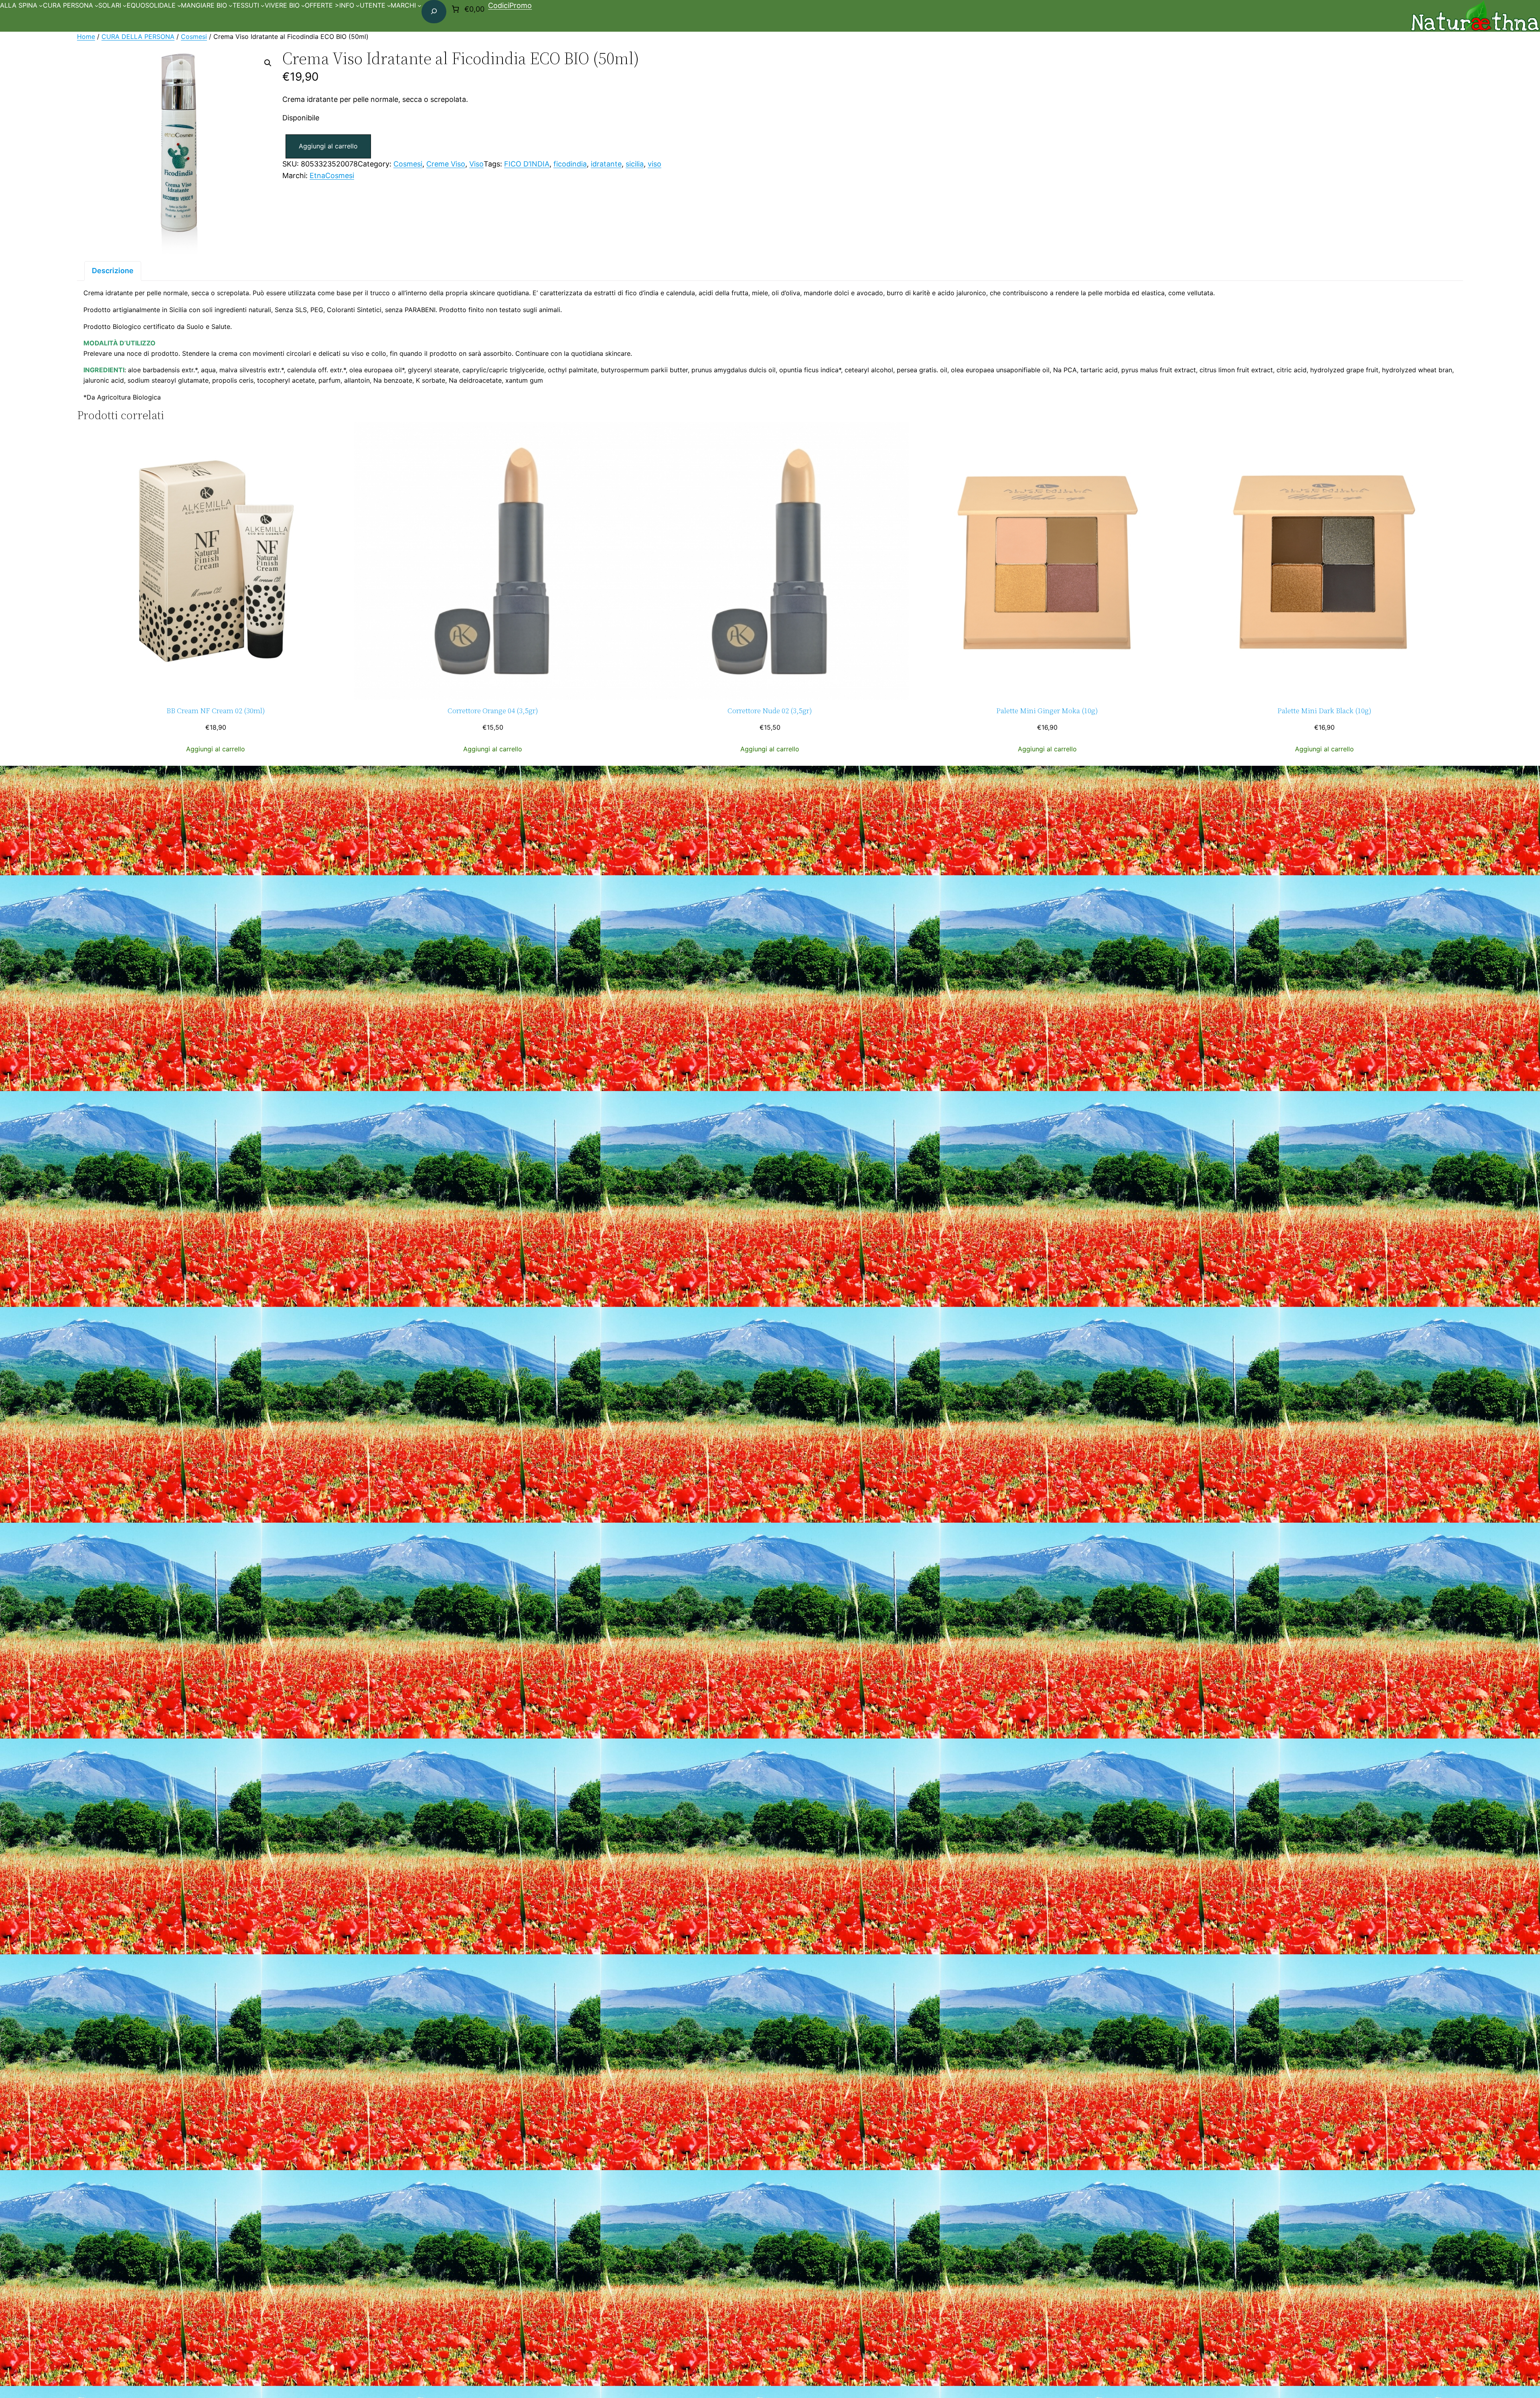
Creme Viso (446, 164)
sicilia (635, 164)
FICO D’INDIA (527, 164)
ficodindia (570, 164)
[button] (268, 63)
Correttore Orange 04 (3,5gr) (493, 711)
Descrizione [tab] (113, 271)
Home (86, 37)
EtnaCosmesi (332, 175)
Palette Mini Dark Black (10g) (1324, 711)
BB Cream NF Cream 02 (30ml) (216, 711)
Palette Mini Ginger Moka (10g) (1047, 711)
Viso (476, 164)
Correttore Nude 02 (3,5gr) (770, 711)
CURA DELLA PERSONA (138, 37)
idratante (606, 164)
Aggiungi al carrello (328, 146)
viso (654, 164)
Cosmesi (194, 37)
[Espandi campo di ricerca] (434, 12)
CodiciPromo (510, 5)
